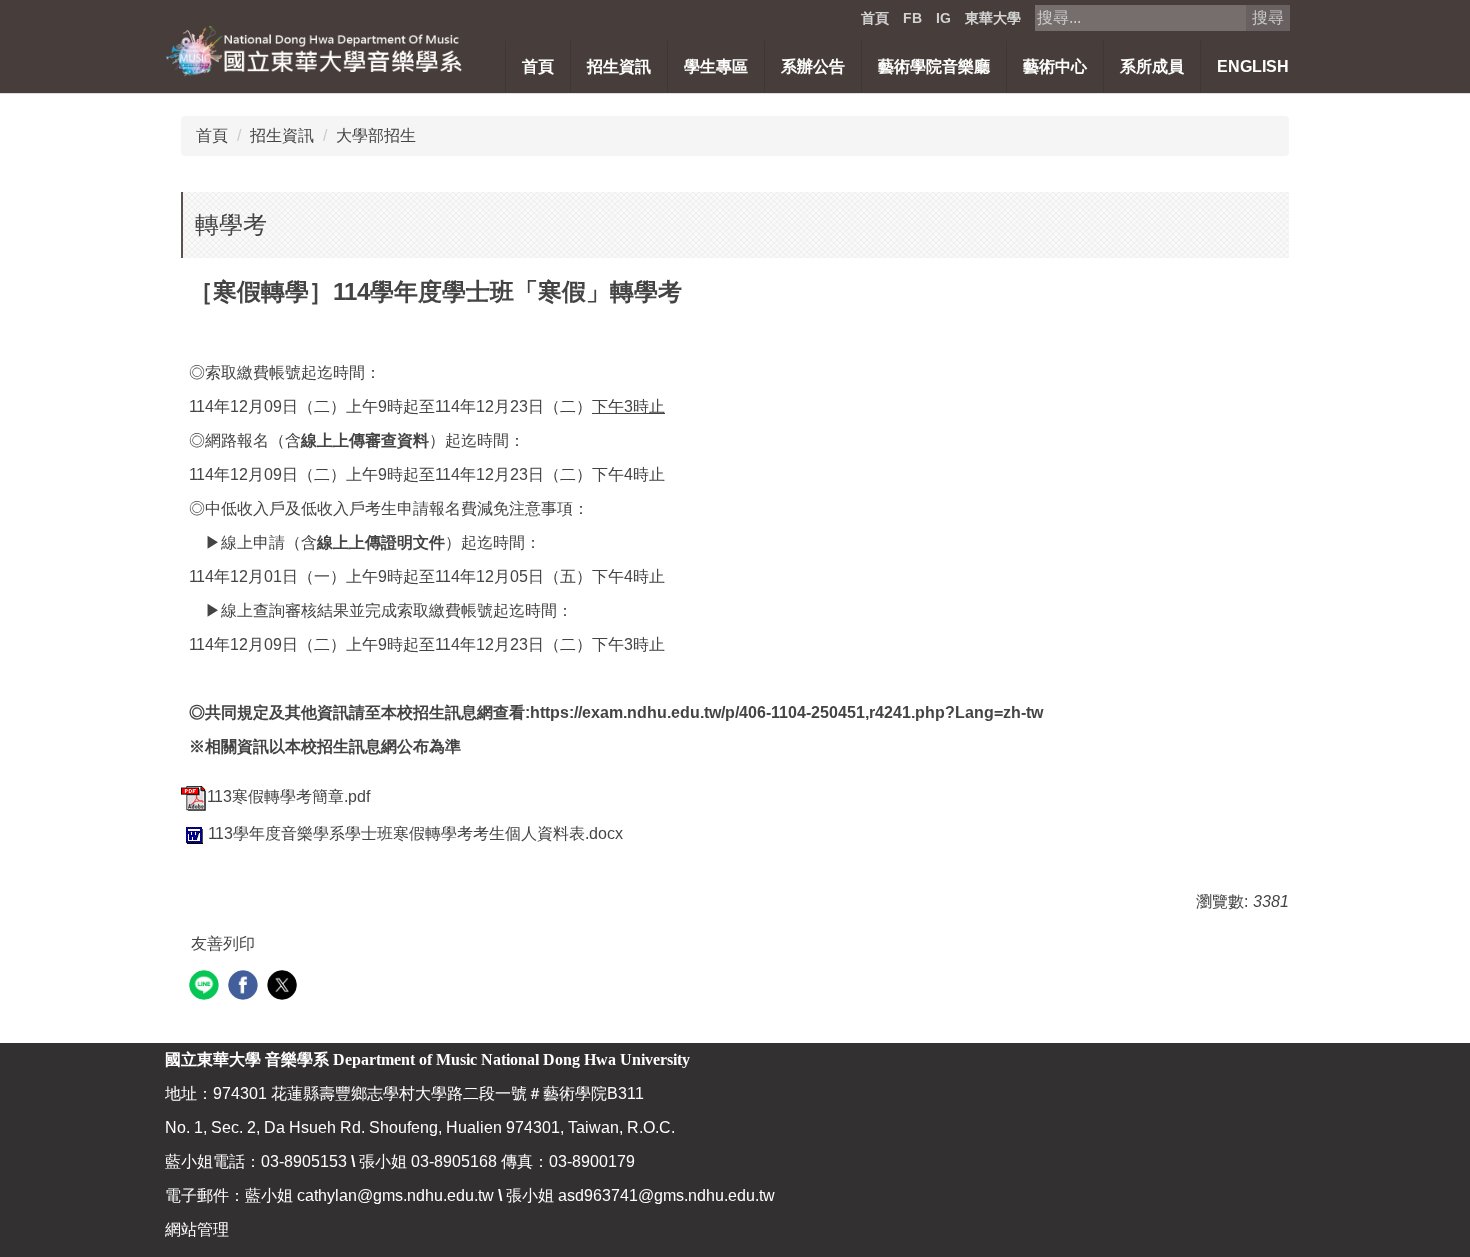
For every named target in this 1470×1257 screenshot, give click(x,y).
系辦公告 (813, 66)
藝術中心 (1055, 66)
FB (912, 18)
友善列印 (223, 943)
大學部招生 (376, 135)
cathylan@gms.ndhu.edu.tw (395, 1195)
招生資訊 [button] (619, 66)
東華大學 (993, 18)
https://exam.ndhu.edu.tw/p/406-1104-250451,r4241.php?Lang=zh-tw (786, 712)
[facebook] (245, 987)
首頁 (875, 18)
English (1253, 66)
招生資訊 (282, 135)
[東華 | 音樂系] (315, 49)
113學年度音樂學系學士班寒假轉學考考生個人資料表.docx (415, 833)
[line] (206, 987)
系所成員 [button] (1152, 66)
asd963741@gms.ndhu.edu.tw (666, 1195)
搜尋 (1268, 17)
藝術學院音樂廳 (934, 66)
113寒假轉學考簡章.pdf (288, 796)
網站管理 (197, 1229)
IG (943, 18)
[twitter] (284, 987)
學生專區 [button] (716, 66)
